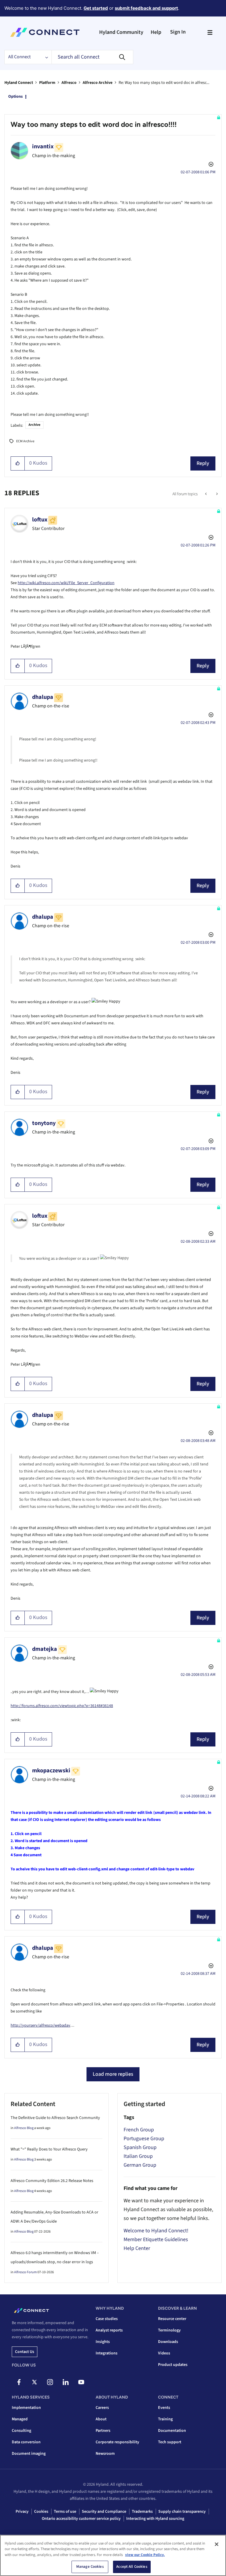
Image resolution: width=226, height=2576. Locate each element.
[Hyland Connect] (45, 32)
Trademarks (142, 2512)
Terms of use (65, 2512)
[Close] (217, 2544)
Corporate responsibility (117, 2442)
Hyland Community (121, 32)
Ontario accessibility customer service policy (81, 2519)
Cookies (41, 2512)
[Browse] (210, 32)
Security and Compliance (104, 2512)
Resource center (172, 2319)
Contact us (25, 2352)
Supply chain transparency (182, 2512)
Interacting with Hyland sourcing (155, 2519)
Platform (47, 83)
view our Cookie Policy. (145, 2555)
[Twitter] (34, 2382)
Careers (102, 2408)
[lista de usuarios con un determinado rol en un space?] (206, 494)
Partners (103, 2431)
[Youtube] (81, 2382)
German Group (140, 2165)
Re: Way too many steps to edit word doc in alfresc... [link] (164, 83)
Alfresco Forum (25, 2272)
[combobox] (92, 57)
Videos (164, 2353)
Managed (20, 2419)
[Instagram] (50, 2382)
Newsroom (105, 2454)
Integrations (107, 2353)
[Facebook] (19, 2382)
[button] (18, 463)
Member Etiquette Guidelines (156, 2240)
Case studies (107, 2319)
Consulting (21, 2431)
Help (156, 32)
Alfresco (69, 83)
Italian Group (138, 2156)
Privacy (22, 2512)
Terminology (169, 2330)
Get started (96, 8)
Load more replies (113, 2074)
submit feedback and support (146, 8)
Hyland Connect (19, 83)
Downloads (168, 2342)
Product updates (173, 2365)
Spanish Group (140, 2147)
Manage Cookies (90, 2567)
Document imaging (29, 2454)
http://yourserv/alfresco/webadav (40, 2025)
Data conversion (26, 2442)
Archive (34, 425)
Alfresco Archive (98, 83)
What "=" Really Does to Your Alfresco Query (49, 2149)
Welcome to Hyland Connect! (156, 2231)
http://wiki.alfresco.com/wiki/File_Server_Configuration (66, 583)
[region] (113, 2555)
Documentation (172, 2431)
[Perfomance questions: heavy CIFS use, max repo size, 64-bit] (216, 494)
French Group (139, 2130)
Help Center (137, 2248)
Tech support (170, 2442)
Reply (203, 463)
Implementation (26, 2408)
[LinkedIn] (66, 2382)
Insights (103, 2342)
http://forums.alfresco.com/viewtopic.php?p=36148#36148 (62, 1706)
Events (164, 2408)
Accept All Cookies (132, 2567)
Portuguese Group (144, 2139)
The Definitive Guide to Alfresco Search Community (55, 2118)
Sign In (178, 32)
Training (165, 2419)
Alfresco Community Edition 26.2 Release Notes (52, 2181)
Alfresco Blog (24, 2128)
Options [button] (15, 97)
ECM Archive (25, 441)
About (101, 2419)
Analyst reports (109, 2330)
